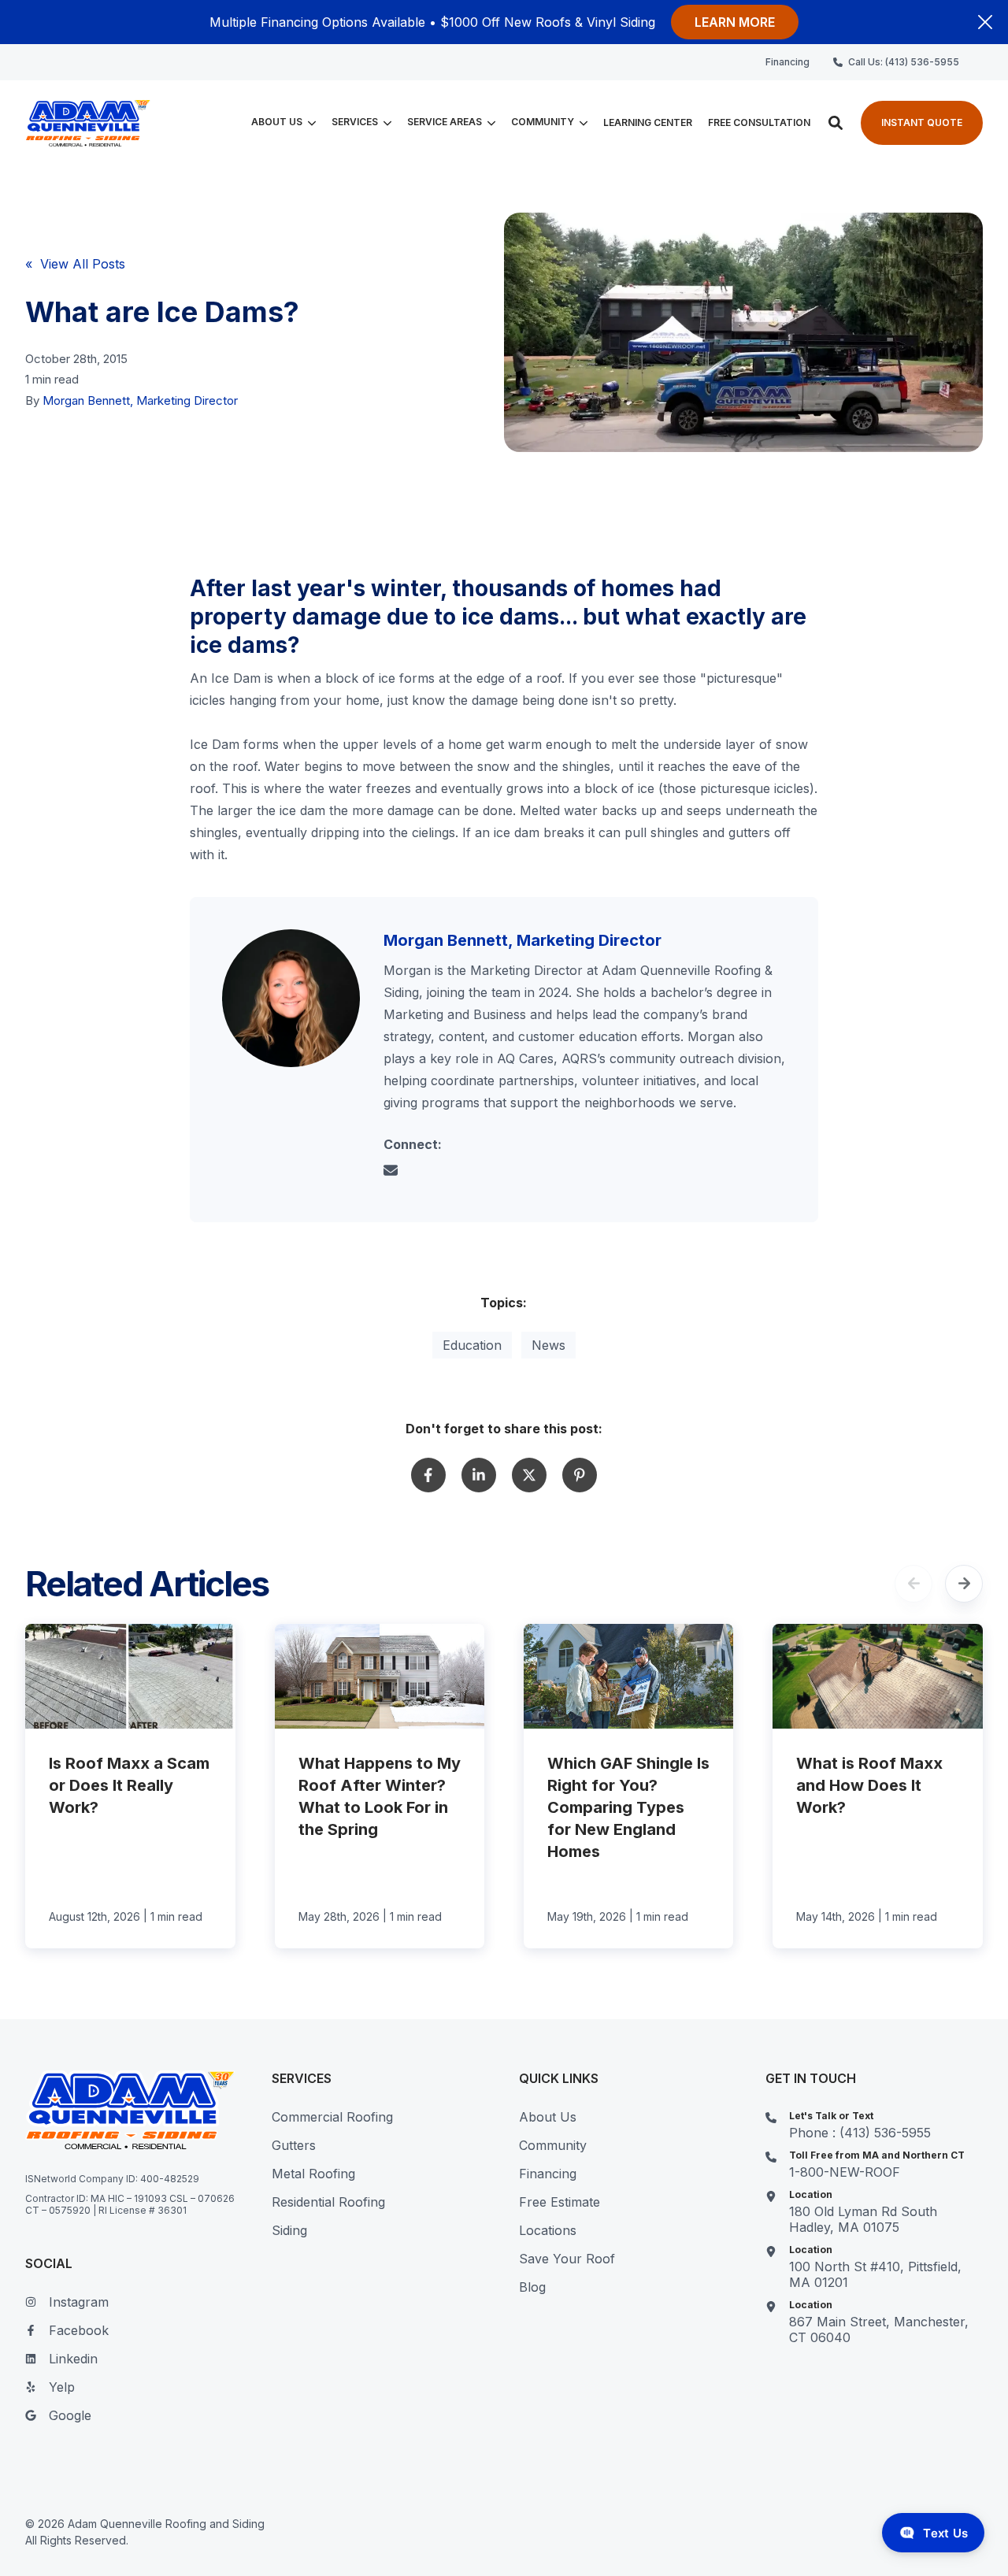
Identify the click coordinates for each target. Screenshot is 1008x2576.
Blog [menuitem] (532, 2287)
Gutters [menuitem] (294, 2145)
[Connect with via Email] (397, 1173)
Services (355, 123)
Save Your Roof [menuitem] (567, 2259)
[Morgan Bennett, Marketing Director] (291, 998)
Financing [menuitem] (548, 2174)
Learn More (735, 22)
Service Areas (445, 123)
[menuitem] (787, 62)
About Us (277, 123)
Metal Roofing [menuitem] (313, 2174)
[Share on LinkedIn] (479, 1475)
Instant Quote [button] (922, 122)
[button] (836, 123)
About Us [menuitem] (548, 2117)
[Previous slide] (913, 1584)
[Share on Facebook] (428, 1475)
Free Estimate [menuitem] (560, 2202)
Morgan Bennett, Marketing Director (140, 400)
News (548, 1345)
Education (472, 1345)
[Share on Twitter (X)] (529, 1475)
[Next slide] (964, 1584)
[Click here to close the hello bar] (985, 22)
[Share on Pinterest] (580, 1475)
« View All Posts (75, 264)
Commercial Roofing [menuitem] (332, 2117)
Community (543, 123)
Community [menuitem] (553, 2145)
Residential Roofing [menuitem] (328, 2202)
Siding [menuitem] (289, 2230)
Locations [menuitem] (548, 2230)
